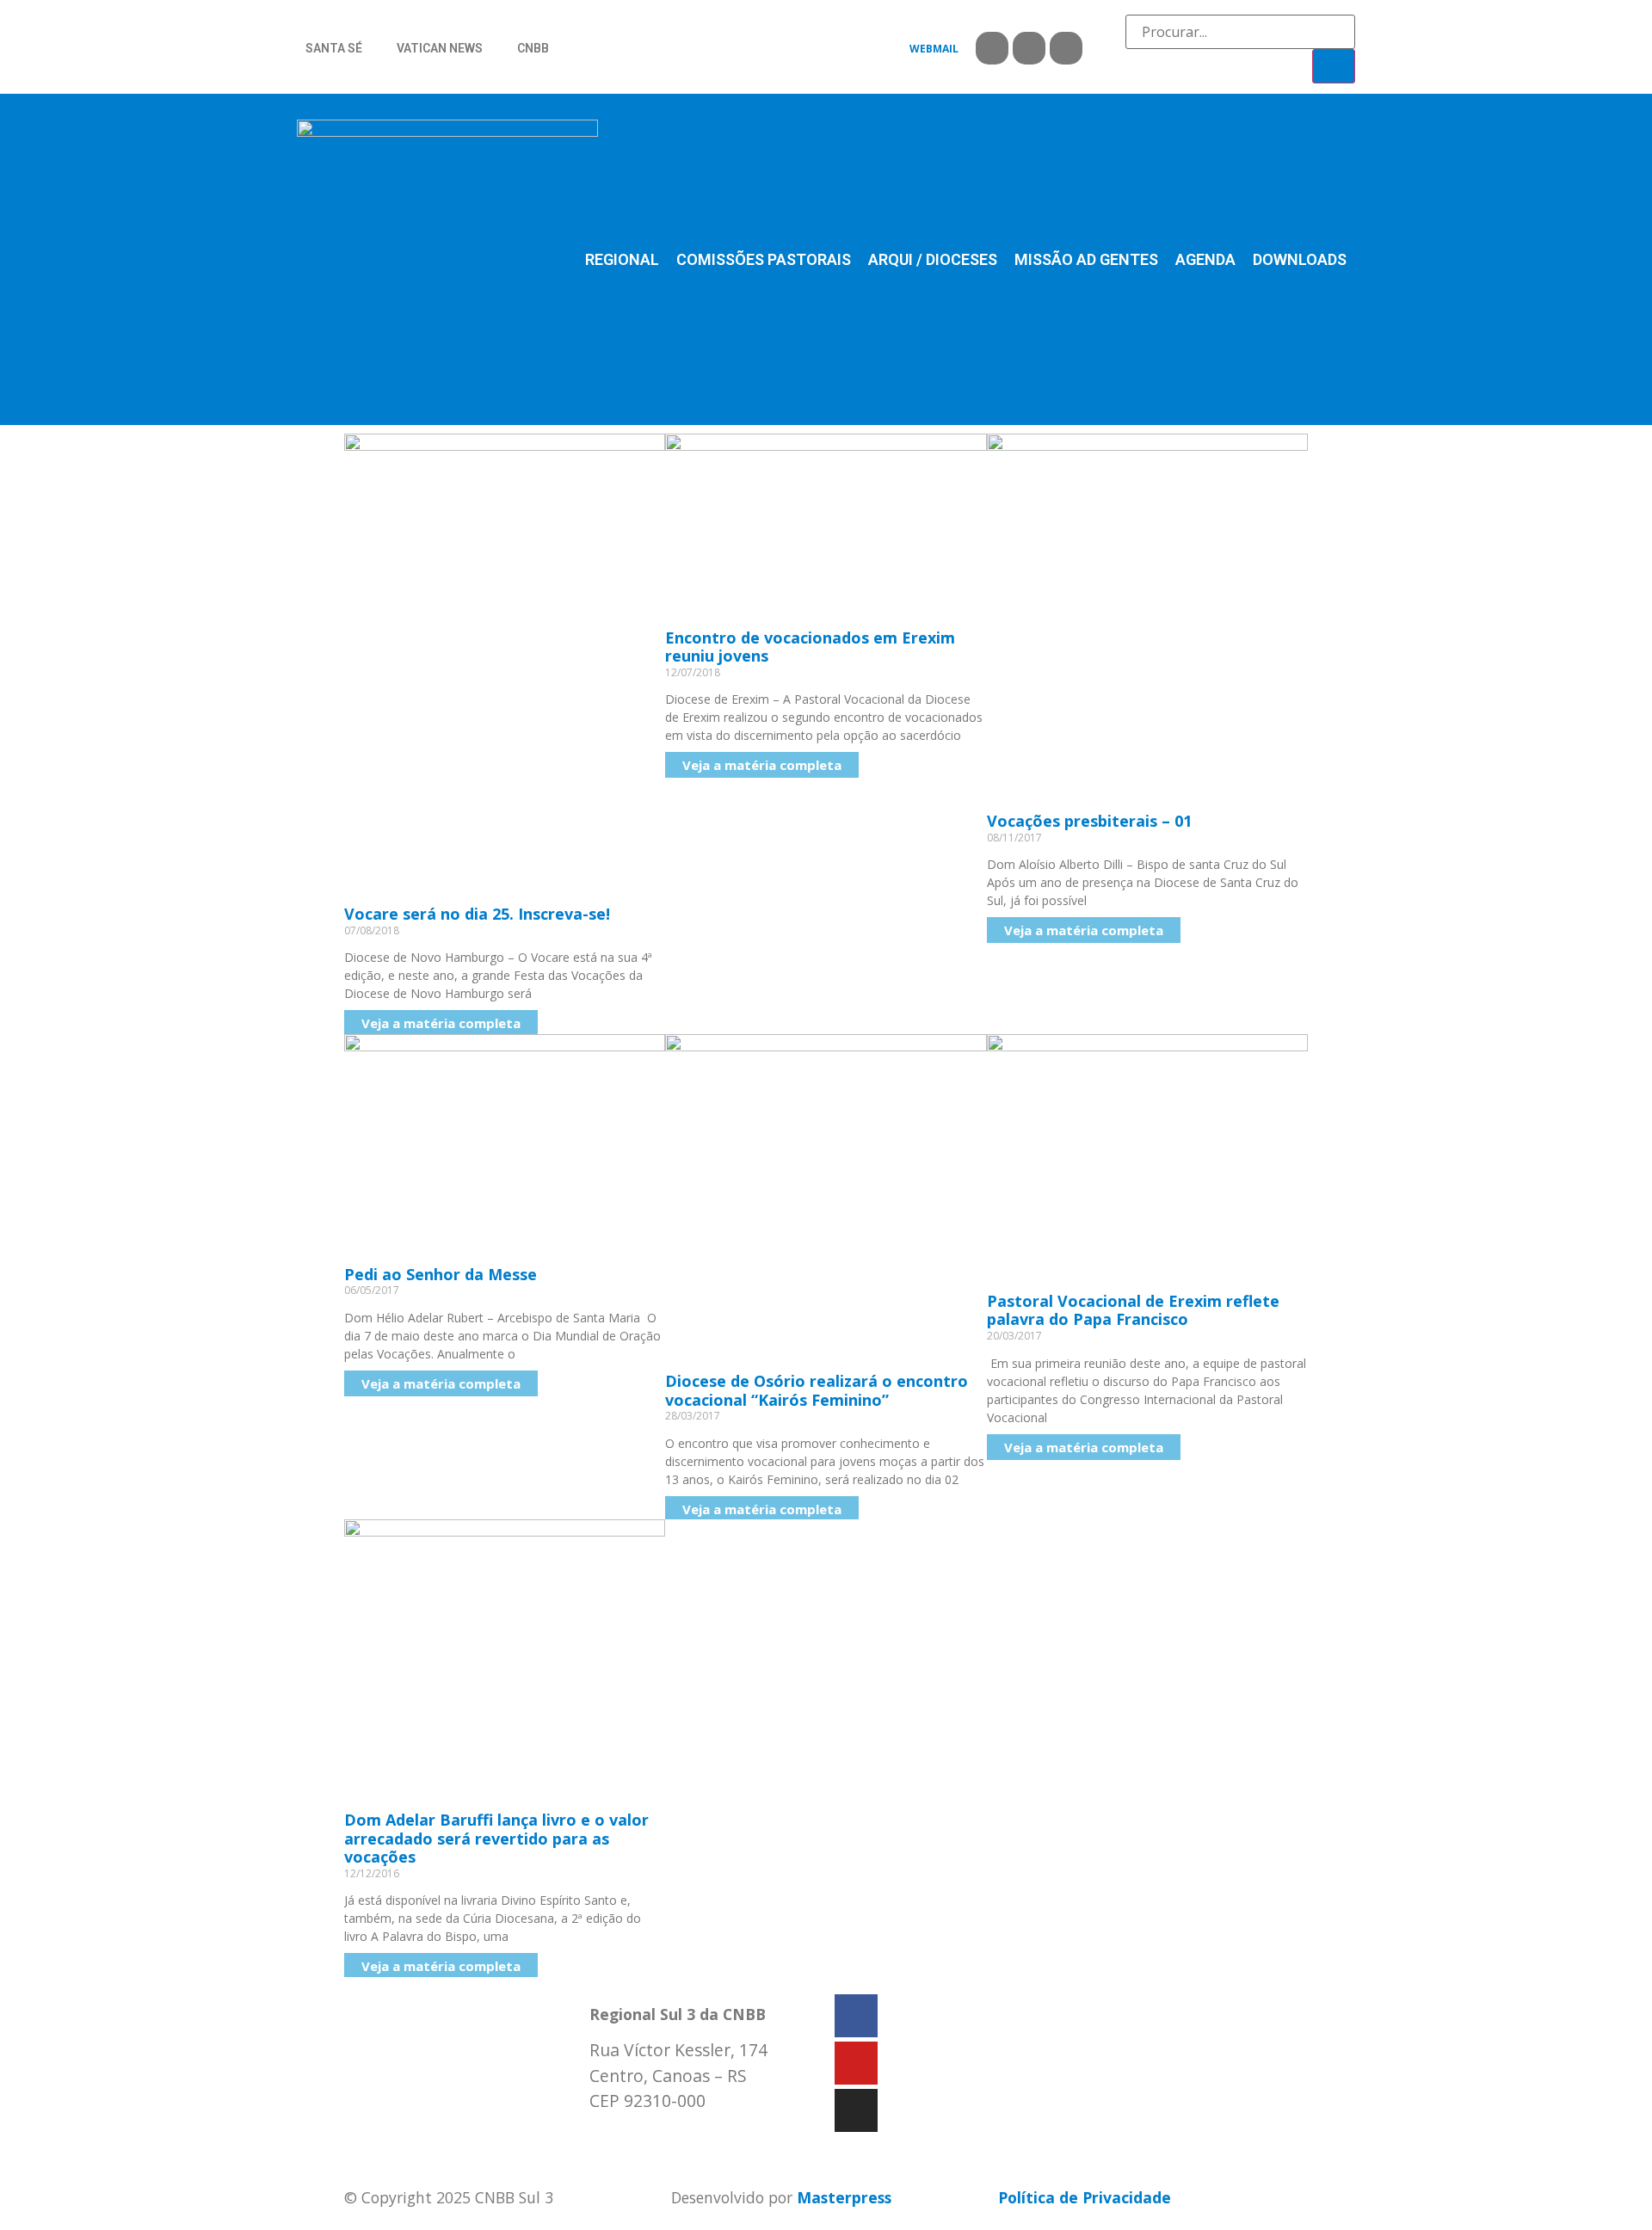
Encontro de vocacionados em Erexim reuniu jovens (810, 647)
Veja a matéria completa (441, 1023)
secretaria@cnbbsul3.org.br (693, 2136)
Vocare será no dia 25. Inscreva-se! (477, 914)
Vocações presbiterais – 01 (1089, 821)
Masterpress (844, 2197)
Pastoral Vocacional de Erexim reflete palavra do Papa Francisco (1133, 1310)
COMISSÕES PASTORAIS (764, 259)
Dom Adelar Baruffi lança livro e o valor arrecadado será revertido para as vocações (496, 1838)
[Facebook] (992, 48)
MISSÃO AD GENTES (1086, 259)
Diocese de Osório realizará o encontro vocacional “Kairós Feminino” (817, 1390)
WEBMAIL (934, 49)
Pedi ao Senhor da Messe (441, 1274)
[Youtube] (1029, 48)
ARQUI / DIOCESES (933, 259)
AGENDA (1205, 259)
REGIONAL (622, 259)
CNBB (533, 48)
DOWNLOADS (1300, 259)
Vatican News (440, 48)
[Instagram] (1066, 48)
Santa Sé (334, 48)
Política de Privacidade (1085, 2197)
